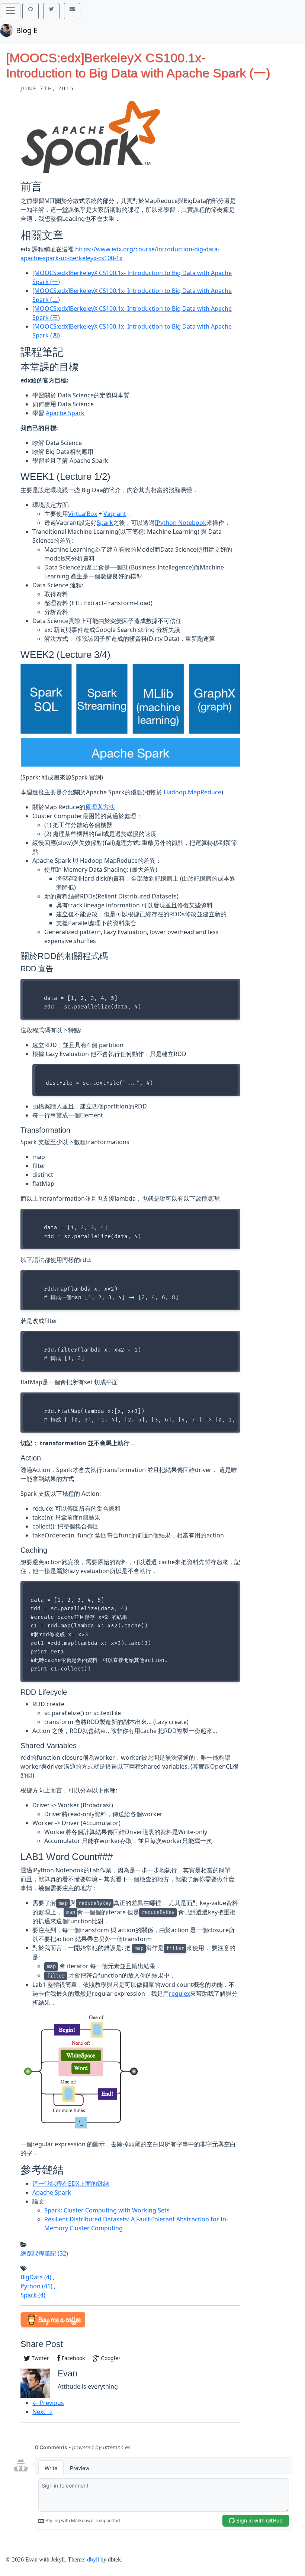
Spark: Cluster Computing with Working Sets (107, 2210)
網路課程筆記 (44, 2253)
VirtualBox (83, 514)
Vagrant (115, 514)
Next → (42, 2412)
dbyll (93, 2559)
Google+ (110, 2358)
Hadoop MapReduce (192, 792)
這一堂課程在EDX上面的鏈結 (71, 2183)
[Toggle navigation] (10, 11)
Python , (38, 2286)
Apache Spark (65, 413)
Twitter (40, 2358)
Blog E (27, 30)
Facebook (73, 2358)
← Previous (48, 2403)
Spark (105, 523)
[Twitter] (51, 11)
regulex (179, 1994)
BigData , (37, 2277)
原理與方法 (100, 807)
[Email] (72, 11)
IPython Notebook (181, 523)
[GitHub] (30, 11)
